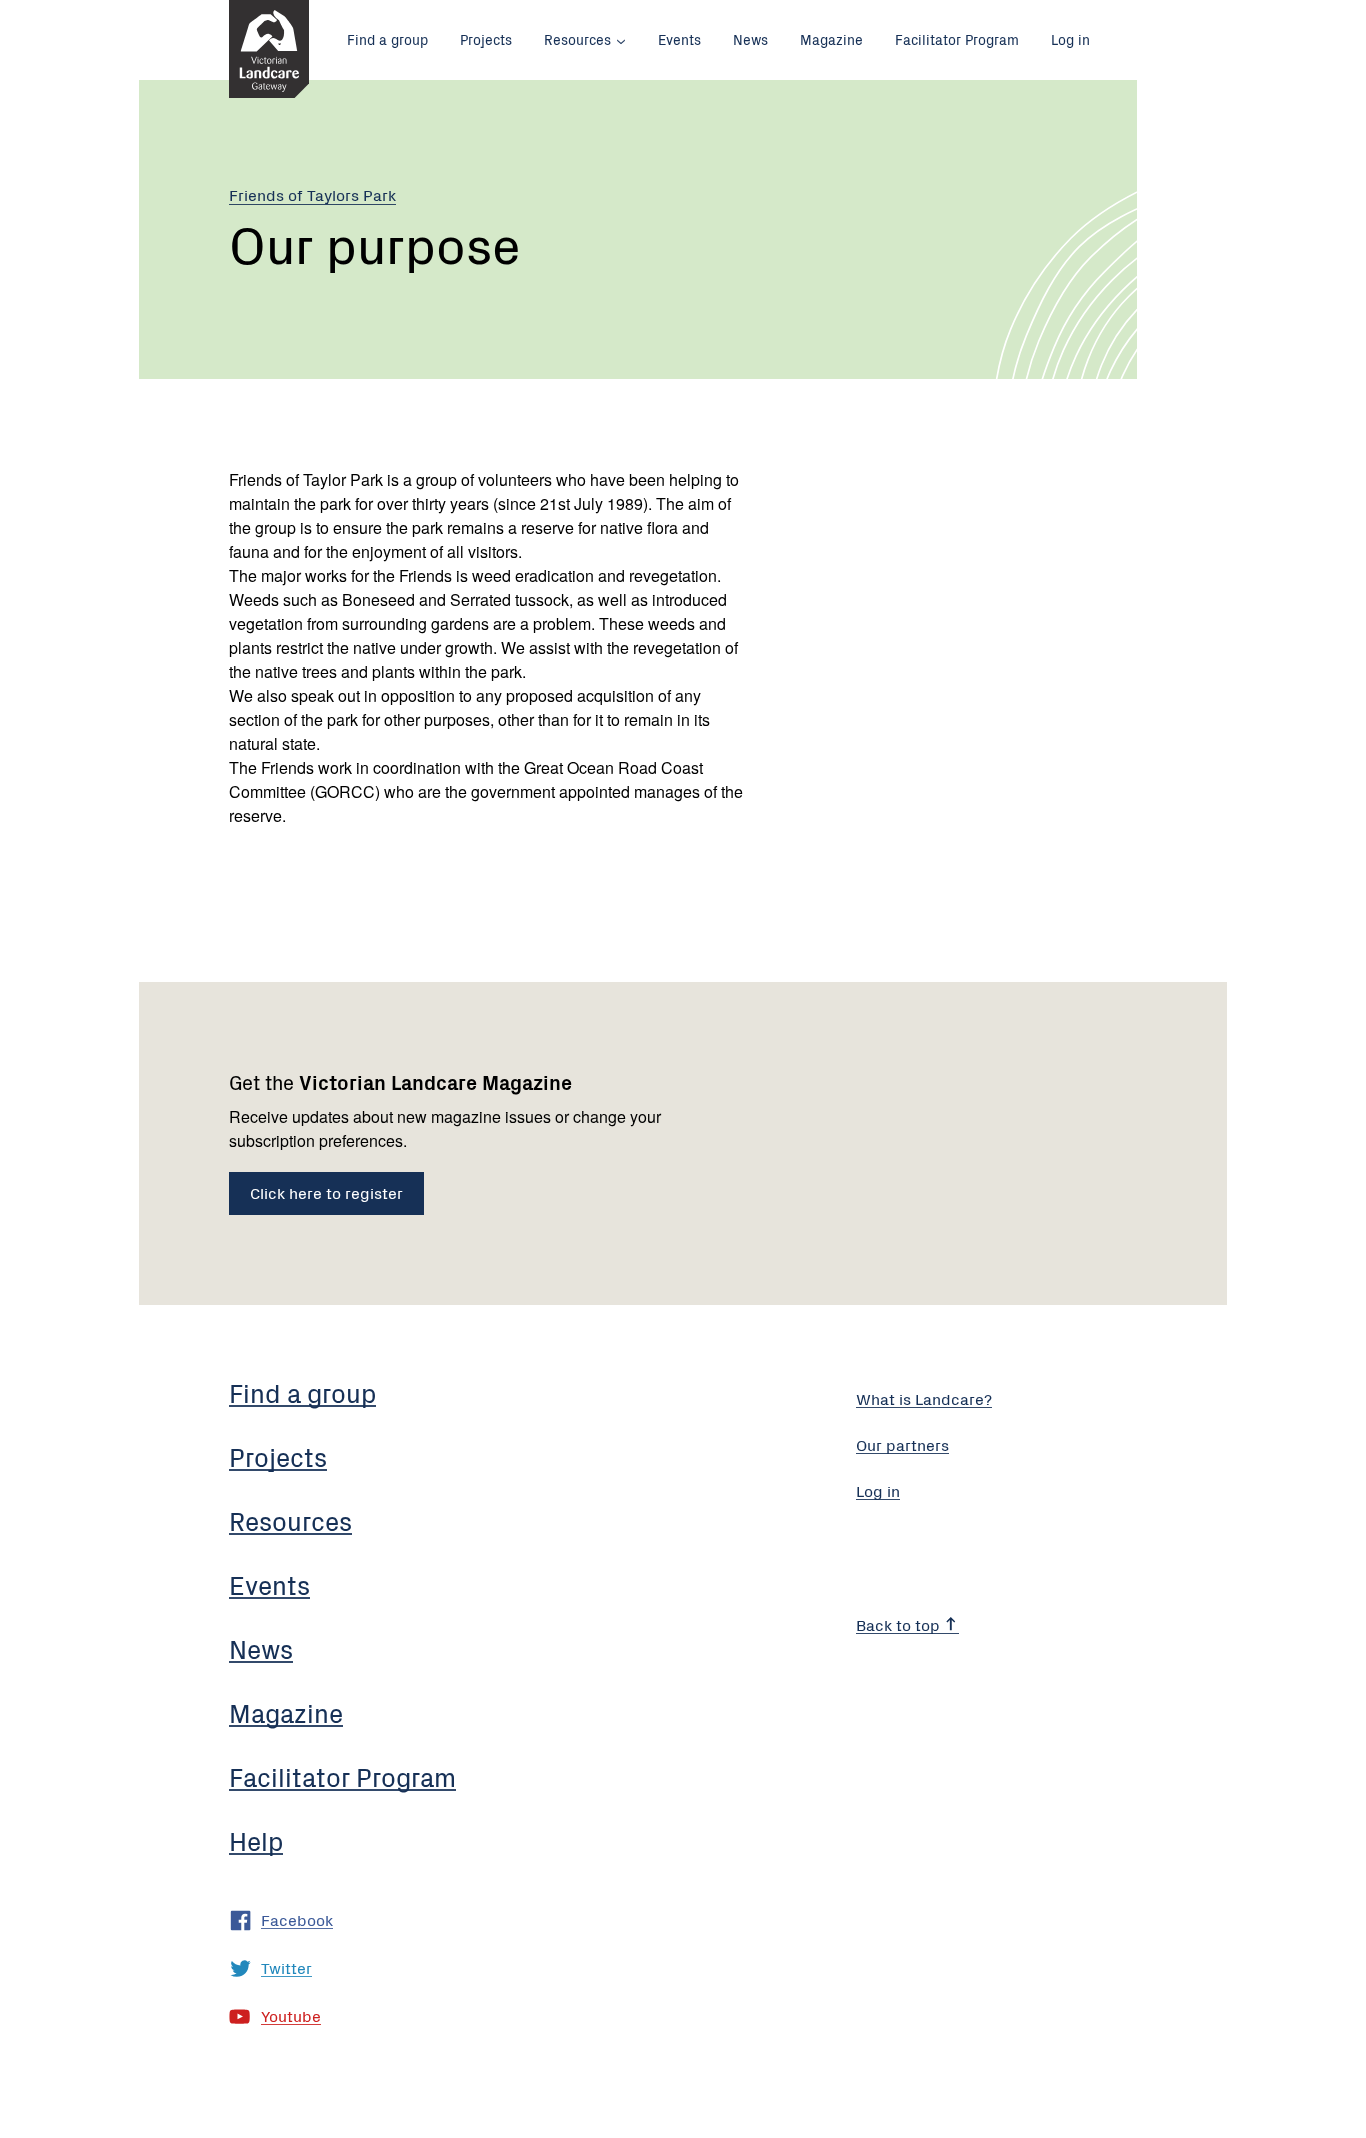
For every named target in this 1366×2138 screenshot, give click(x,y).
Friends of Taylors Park (312, 194)
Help (256, 1840)
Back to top (900, 1624)
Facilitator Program (957, 39)
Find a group (387, 39)
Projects (486, 39)
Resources (577, 39)
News (750, 39)
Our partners (902, 1444)
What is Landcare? (924, 1398)
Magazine (831, 39)
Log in (1070, 39)
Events (679, 39)
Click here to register (326, 1192)
